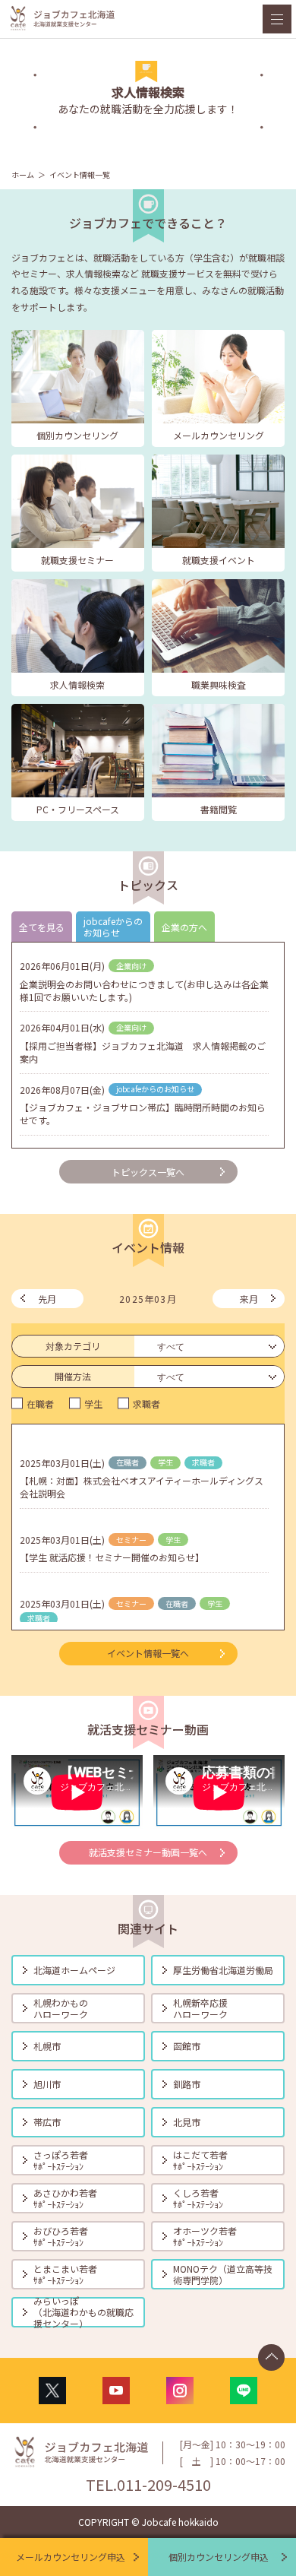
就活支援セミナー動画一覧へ (148, 1852)
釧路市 (187, 2084)
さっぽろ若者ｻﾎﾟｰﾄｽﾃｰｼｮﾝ (61, 2160)
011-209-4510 (164, 2484)
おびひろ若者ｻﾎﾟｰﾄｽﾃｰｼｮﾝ (61, 2236)
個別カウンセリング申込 (219, 2557)
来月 (249, 1299)
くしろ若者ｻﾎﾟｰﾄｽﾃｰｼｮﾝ (198, 2198)
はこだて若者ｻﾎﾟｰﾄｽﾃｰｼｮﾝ (200, 2160)
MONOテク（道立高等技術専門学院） (223, 2274)
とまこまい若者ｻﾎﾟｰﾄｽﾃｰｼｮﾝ (65, 2274)
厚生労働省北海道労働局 (223, 1970)
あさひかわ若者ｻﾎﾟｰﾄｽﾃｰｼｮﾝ (65, 2198)
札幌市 (47, 2046)
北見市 (187, 2122)
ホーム (23, 174)
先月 (47, 1299)
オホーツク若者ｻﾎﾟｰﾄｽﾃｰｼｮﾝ (205, 2236)
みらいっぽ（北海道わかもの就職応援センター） (83, 2312)
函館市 (187, 2046)
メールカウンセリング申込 (71, 2557)
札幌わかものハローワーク (61, 2008)
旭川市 (47, 2084)
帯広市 (47, 2122)
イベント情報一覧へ (148, 1653)
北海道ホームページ (74, 1970)
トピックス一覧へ (148, 1172)
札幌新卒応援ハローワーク (200, 2008)
